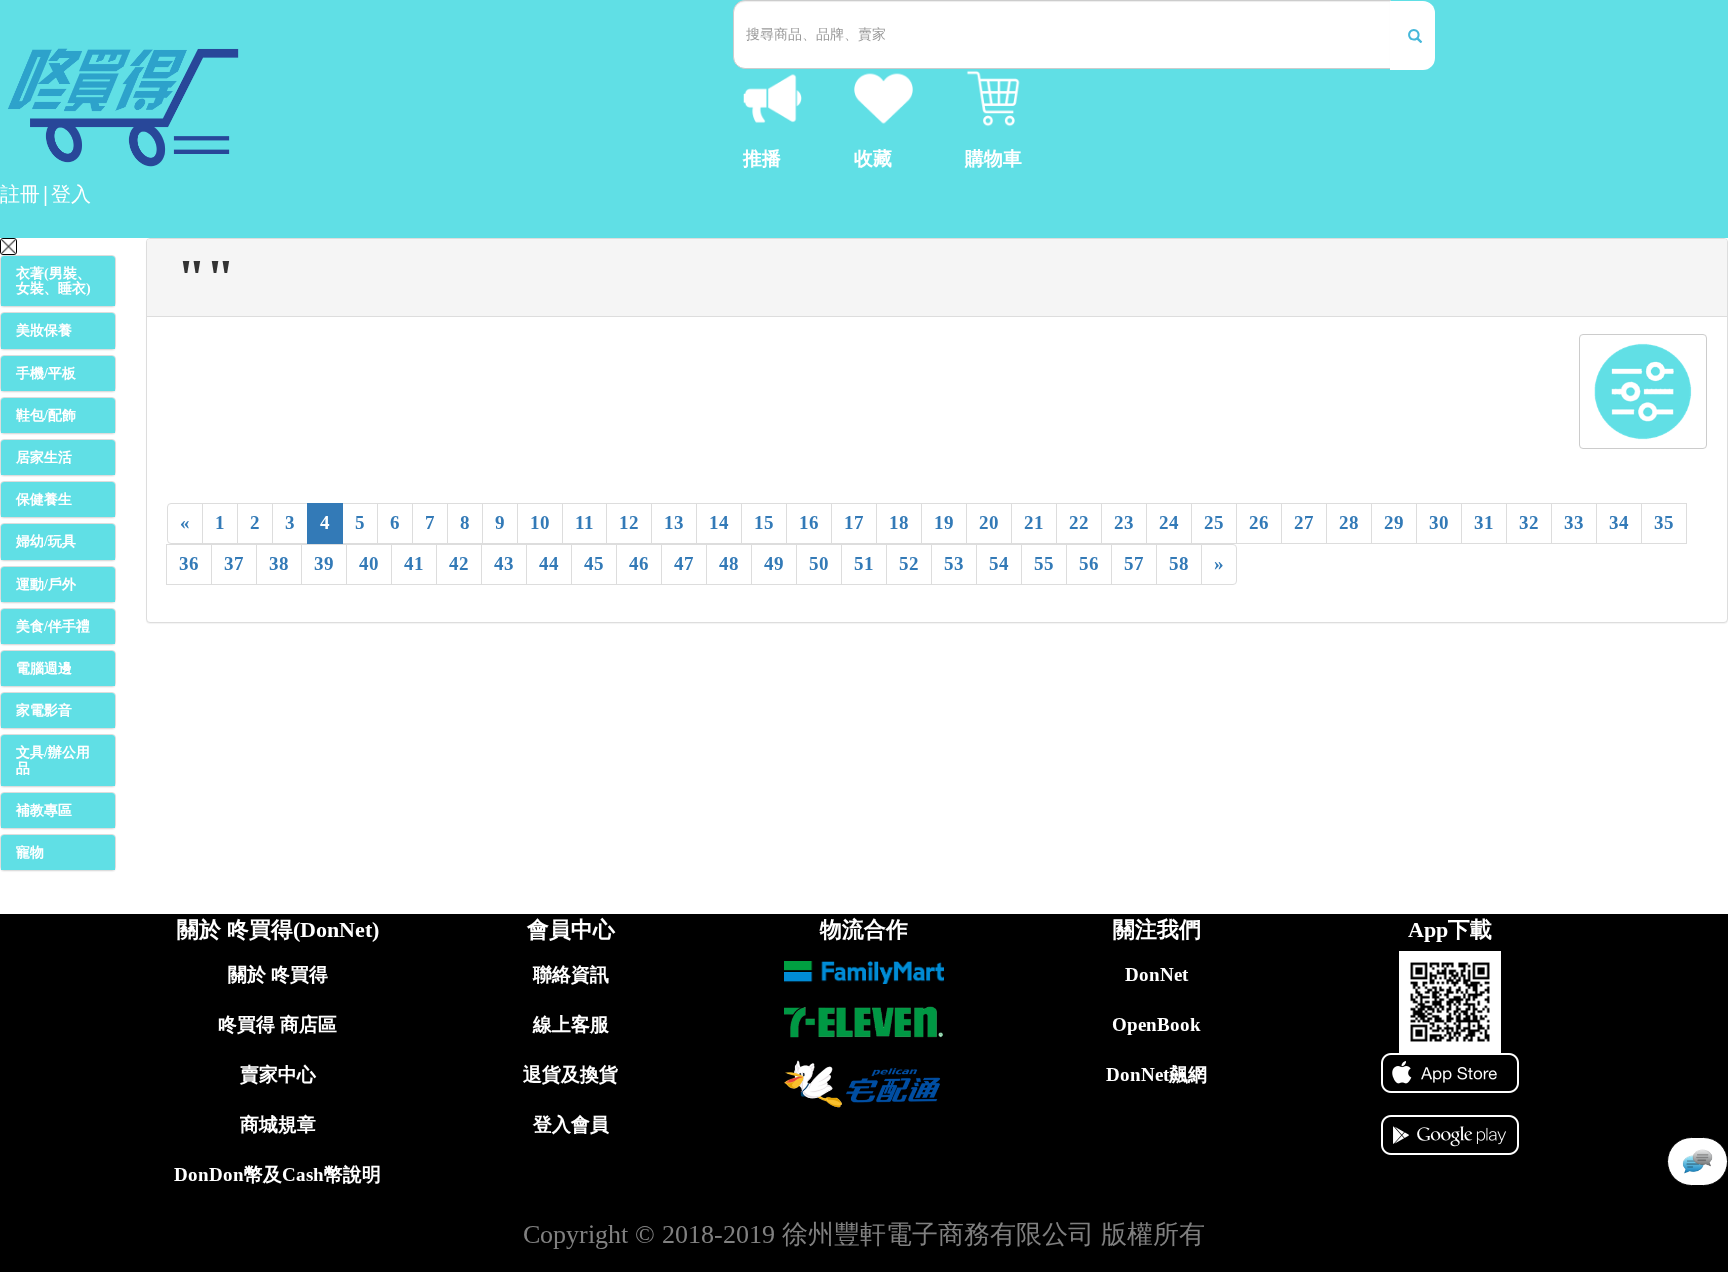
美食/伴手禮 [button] (53, 626)
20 (989, 522)
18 (899, 522)
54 (999, 563)
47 (684, 563)
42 (459, 563)
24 (1169, 522)
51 (864, 563)
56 (1089, 563)
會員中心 (571, 930)
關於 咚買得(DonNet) (278, 930)
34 (1619, 522)
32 (1529, 522)
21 (1034, 522)
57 (1134, 563)
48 (729, 563)
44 (549, 563)
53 (954, 563)
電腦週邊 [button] (44, 668)
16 (809, 522)
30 (1439, 522)
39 (324, 563)
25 (1214, 522)
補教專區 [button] (44, 810)
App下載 (1450, 930)
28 (1349, 522)
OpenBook (1156, 1024)
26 (1259, 522)
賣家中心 (278, 1074)
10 (540, 522)
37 (234, 563)
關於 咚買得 (278, 974)
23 (1124, 522)
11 (584, 522)
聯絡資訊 (571, 974)
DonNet (1156, 974)
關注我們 (1157, 930)
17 (854, 522)
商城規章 (278, 1124)
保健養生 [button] (44, 499)
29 (1394, 522)
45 (594, 563)
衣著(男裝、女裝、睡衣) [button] (53, 281)
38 (279, 563)
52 (909, 563)
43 (504, 563)
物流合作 (864, 930)
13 (674, 522)
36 (189, 563)
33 (1574, 522)
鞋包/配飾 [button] (46, 415)
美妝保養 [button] (44, 330)
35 (1664, 522)
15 (764, 522)
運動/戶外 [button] (46, 584)
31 (1484, 522)
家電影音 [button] (44, 710)
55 (1044, 563)
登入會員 (571, 1124)
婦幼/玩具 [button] (46, 541)
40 (369, 563)
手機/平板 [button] (46, 373)
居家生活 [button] (44, 457)
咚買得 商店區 (277, 1024)
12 (629, 522)
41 (414, 563)
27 (1304, 522)
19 (944, 522)
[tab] (58, 281)
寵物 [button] (30, 852)
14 (719, 522)
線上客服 (571, 1024)
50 (819, 563)
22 (1079, 522)
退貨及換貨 (570, 1074)
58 (1179, 563)
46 (639, 563)
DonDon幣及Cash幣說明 (277, 1174)
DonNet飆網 (1156, 1074)
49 (774, 563)
